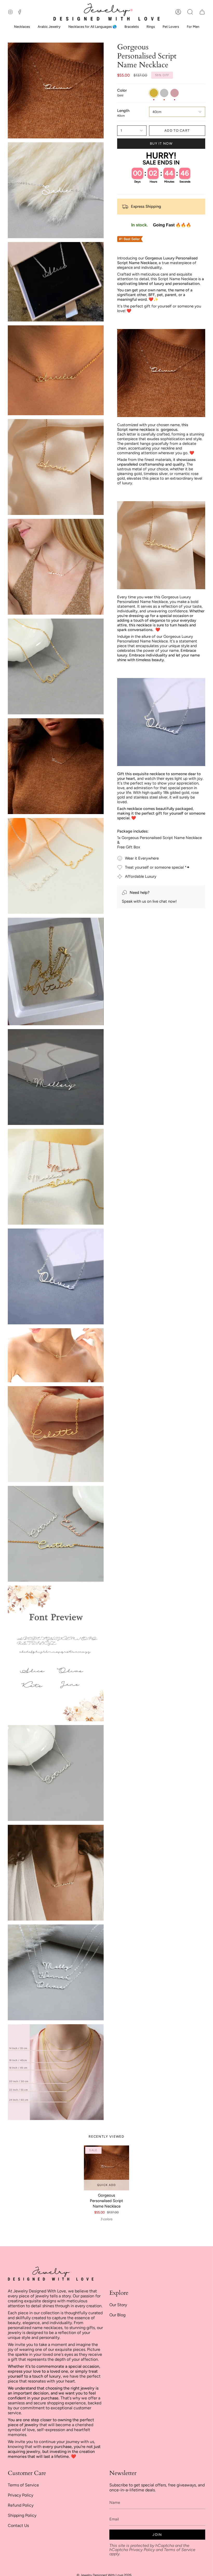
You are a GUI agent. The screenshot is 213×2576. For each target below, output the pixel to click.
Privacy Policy (21, 2495)
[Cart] (202, 12)
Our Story (118, 2305)
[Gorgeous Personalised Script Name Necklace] (106, 2168)
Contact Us (18, 2525)
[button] (190, 12)
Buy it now (161, 143)
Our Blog (117, 2315)
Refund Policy (21, 2505)
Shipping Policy (22, 2515)
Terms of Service (23, 2485)
